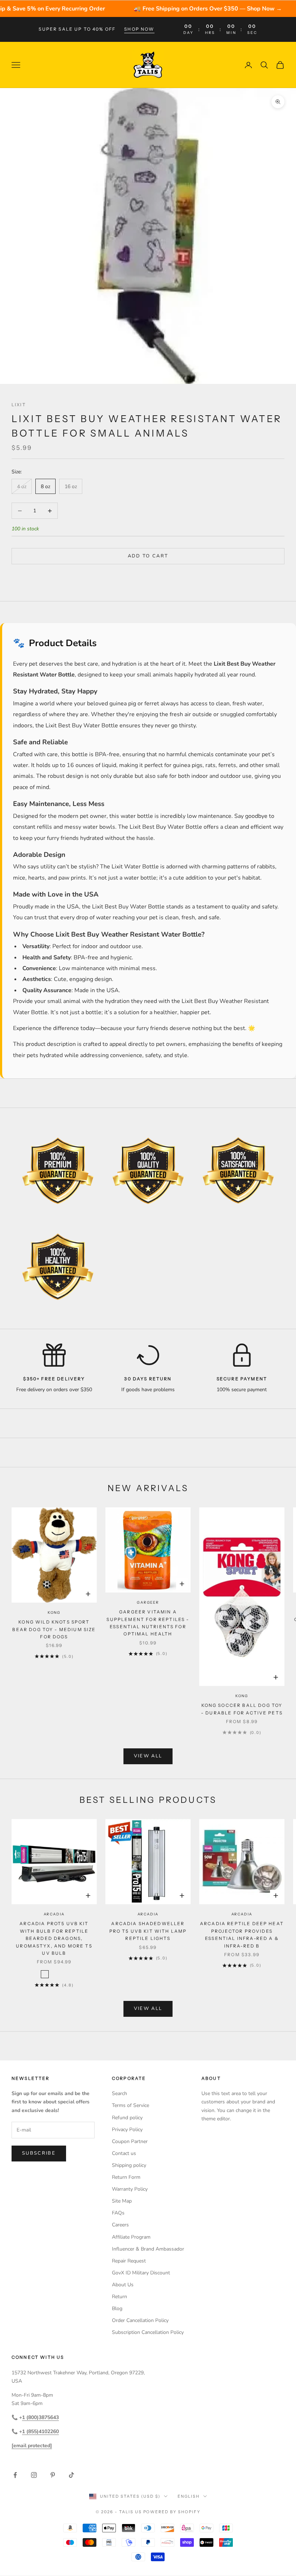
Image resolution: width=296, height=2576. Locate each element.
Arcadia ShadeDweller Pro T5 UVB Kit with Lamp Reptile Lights (148, 1931)
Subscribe (39, 2153)
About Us (123, 2285)
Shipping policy (129, 2165)
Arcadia (54, 1914)
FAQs (118, 2213)
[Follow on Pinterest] (53, 2475)
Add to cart (148, 556)
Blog (117, 2308)
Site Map (122, 2201)
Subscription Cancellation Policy (148, 2332)
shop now (139, 29)
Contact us (124, 2153)
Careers (120, 2225)
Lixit (19, 405)
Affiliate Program (131, 2237)
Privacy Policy (127, 2130)
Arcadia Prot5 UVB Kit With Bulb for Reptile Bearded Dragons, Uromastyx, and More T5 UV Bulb (54, 1938)
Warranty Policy (130, 2189)
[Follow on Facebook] (15, 2475)
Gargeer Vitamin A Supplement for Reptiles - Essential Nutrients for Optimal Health (148, 1623)
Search (119, 2093)
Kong (54, 1613)
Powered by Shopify (172, 2512)
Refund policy (127, 2118)
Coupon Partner (130, 2141)
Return (119, 2297)
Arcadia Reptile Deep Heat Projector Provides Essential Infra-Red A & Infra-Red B (242, 1935)
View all (148, 1756)
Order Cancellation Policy (140, 2320)
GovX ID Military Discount (141, 2273)
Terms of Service (130, 2105)
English (189, 2496)
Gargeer (148, 1602)
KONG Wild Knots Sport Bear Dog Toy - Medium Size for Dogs (54, 1629)
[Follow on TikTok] (71, 2475)
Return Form (126, 2177)
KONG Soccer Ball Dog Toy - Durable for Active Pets (242, 1709)
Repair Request (129, 2261)
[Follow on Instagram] (34, 2475)
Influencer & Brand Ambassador (148, 2249)
